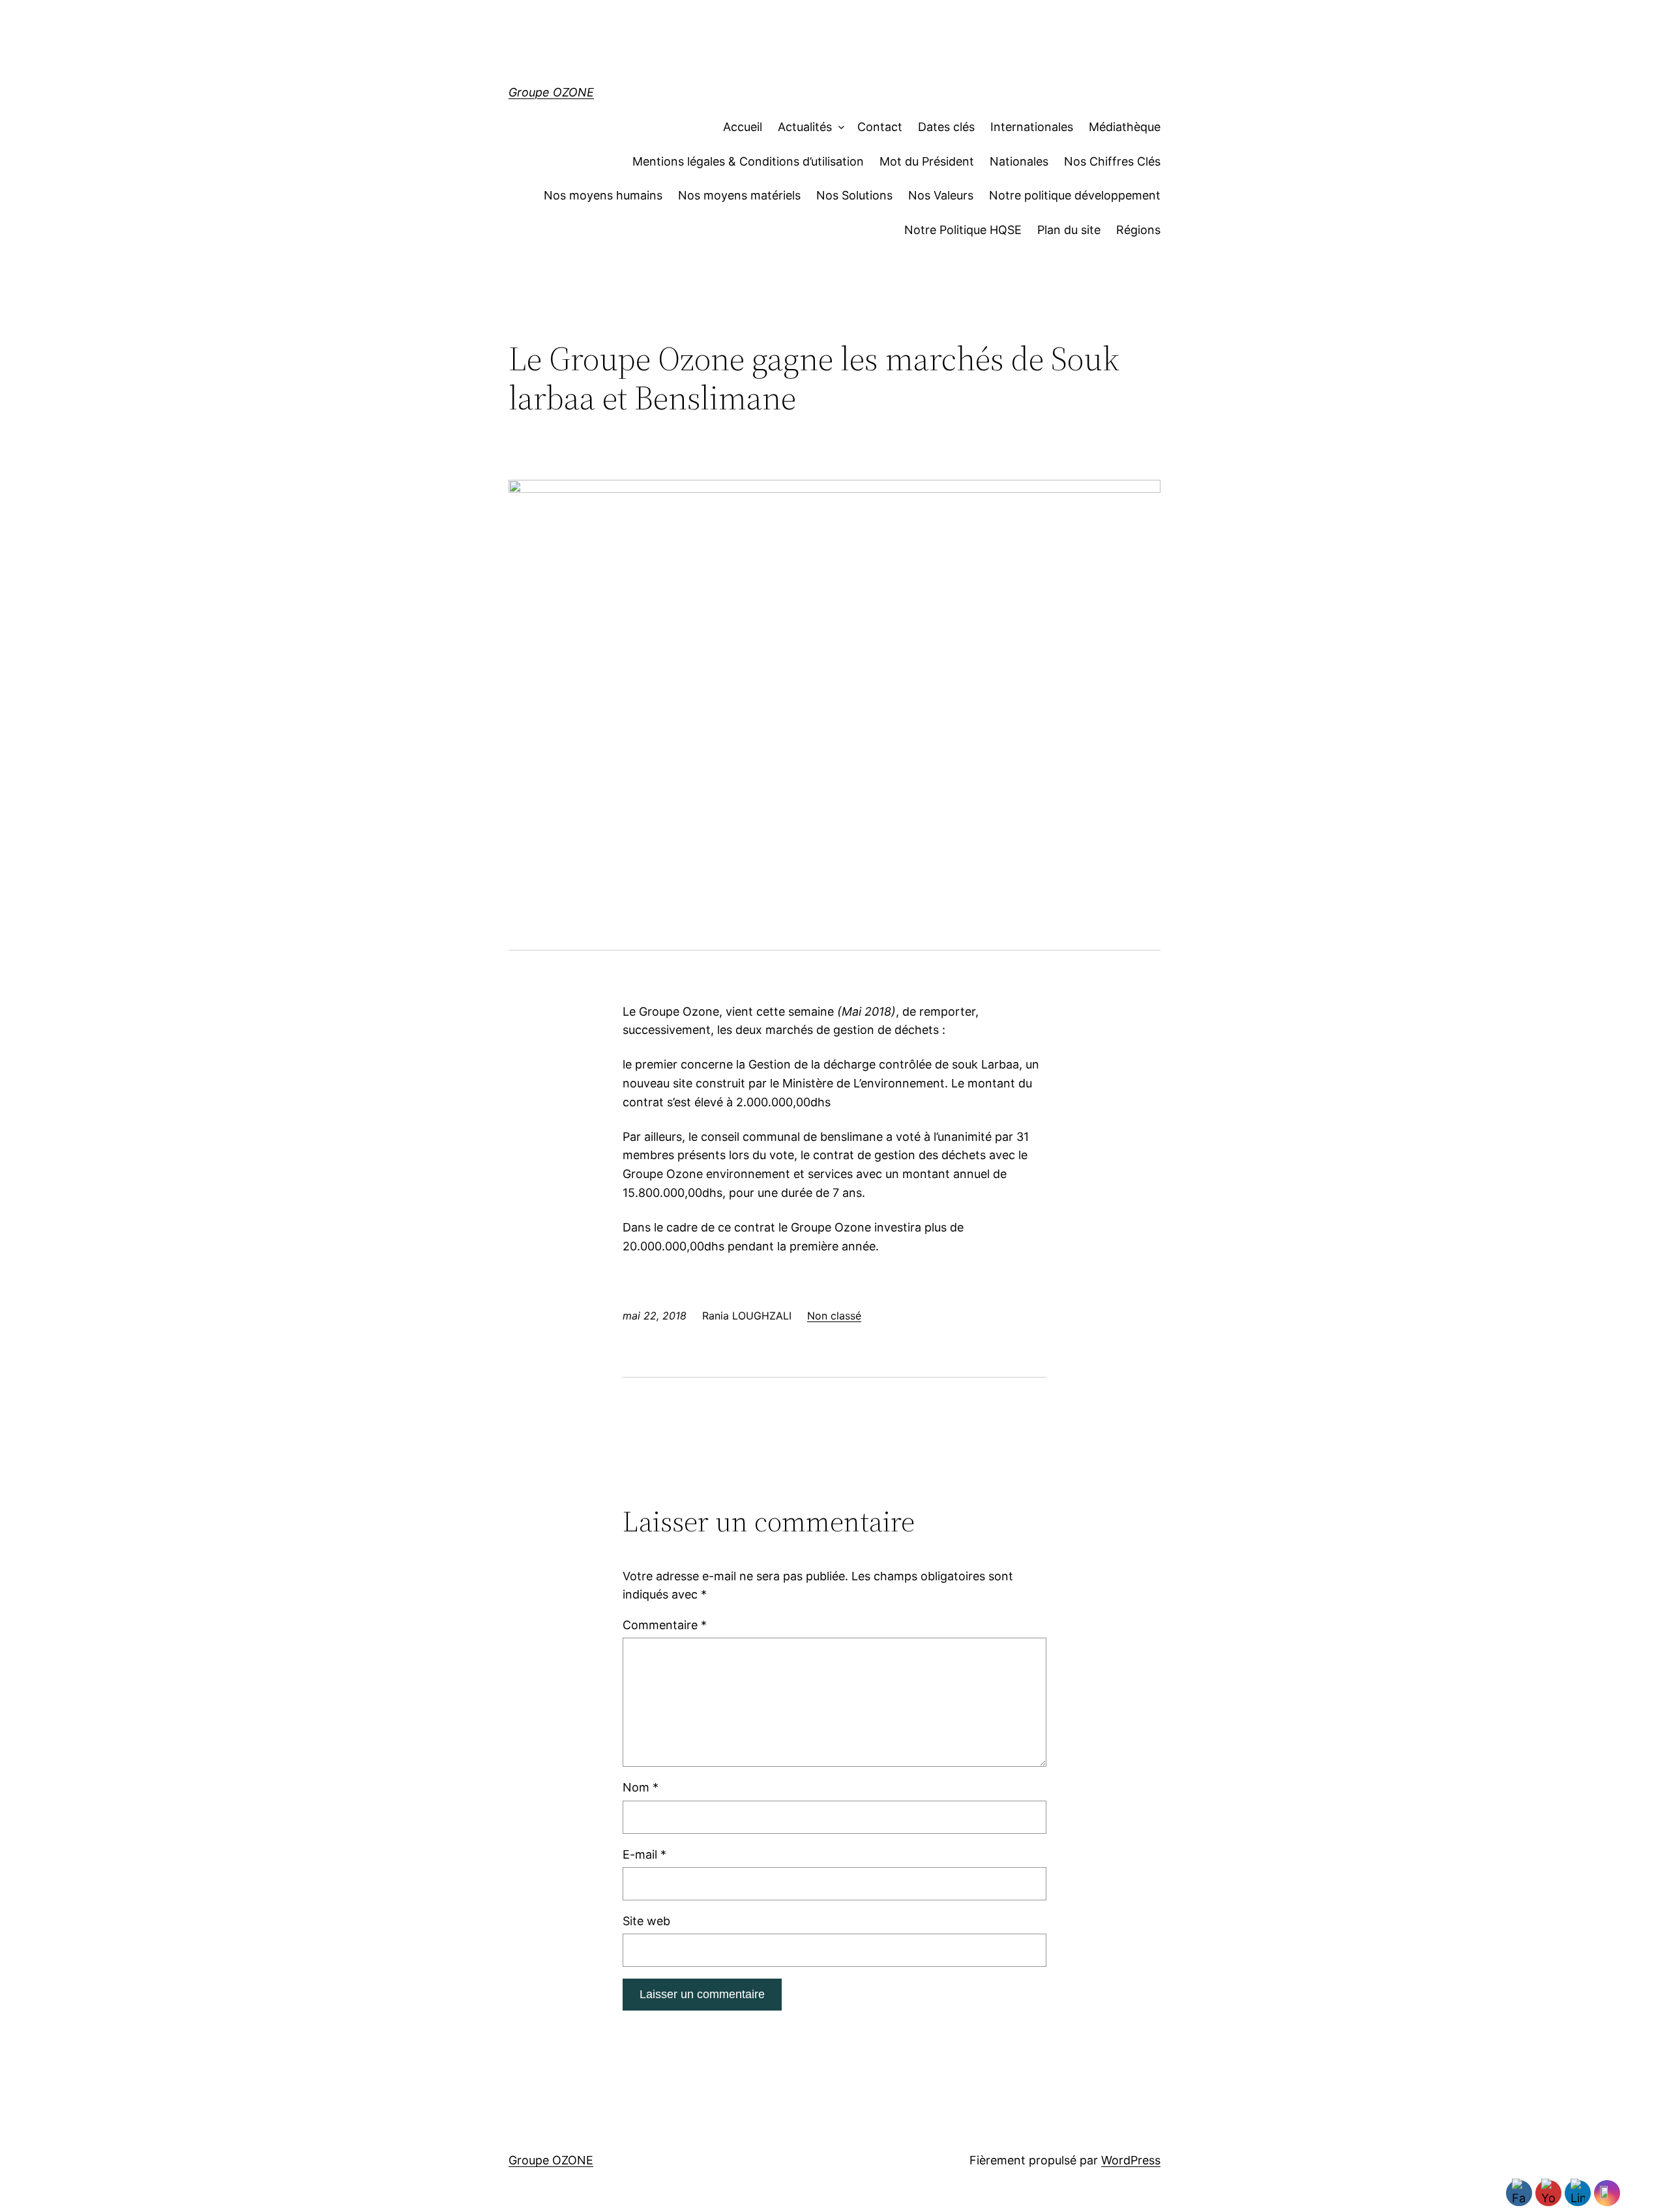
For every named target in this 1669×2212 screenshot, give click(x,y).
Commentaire (665, 1625)
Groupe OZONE (551, 92)
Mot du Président (927, 161)
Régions (1138, 230)
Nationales (1019, 161)
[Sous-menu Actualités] (838, 127)
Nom (641, 1787)
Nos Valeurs (941, 195)
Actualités (805, 127)
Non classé (834, 1316)
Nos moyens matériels (739, 195)
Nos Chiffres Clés (1112, 161)
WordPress (1131, 2160)
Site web (646, 1921)
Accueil (743, 127)
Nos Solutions (854, 195)
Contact (880, 127)
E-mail (644, 1854)
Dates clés (946, 127)
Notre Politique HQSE (963, 230)
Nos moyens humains (603, 195)
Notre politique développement (1075, 195)
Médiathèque (1125, 127)
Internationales (1032, 127)
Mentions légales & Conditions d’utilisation (748, 161)
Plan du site (1069, 230)
